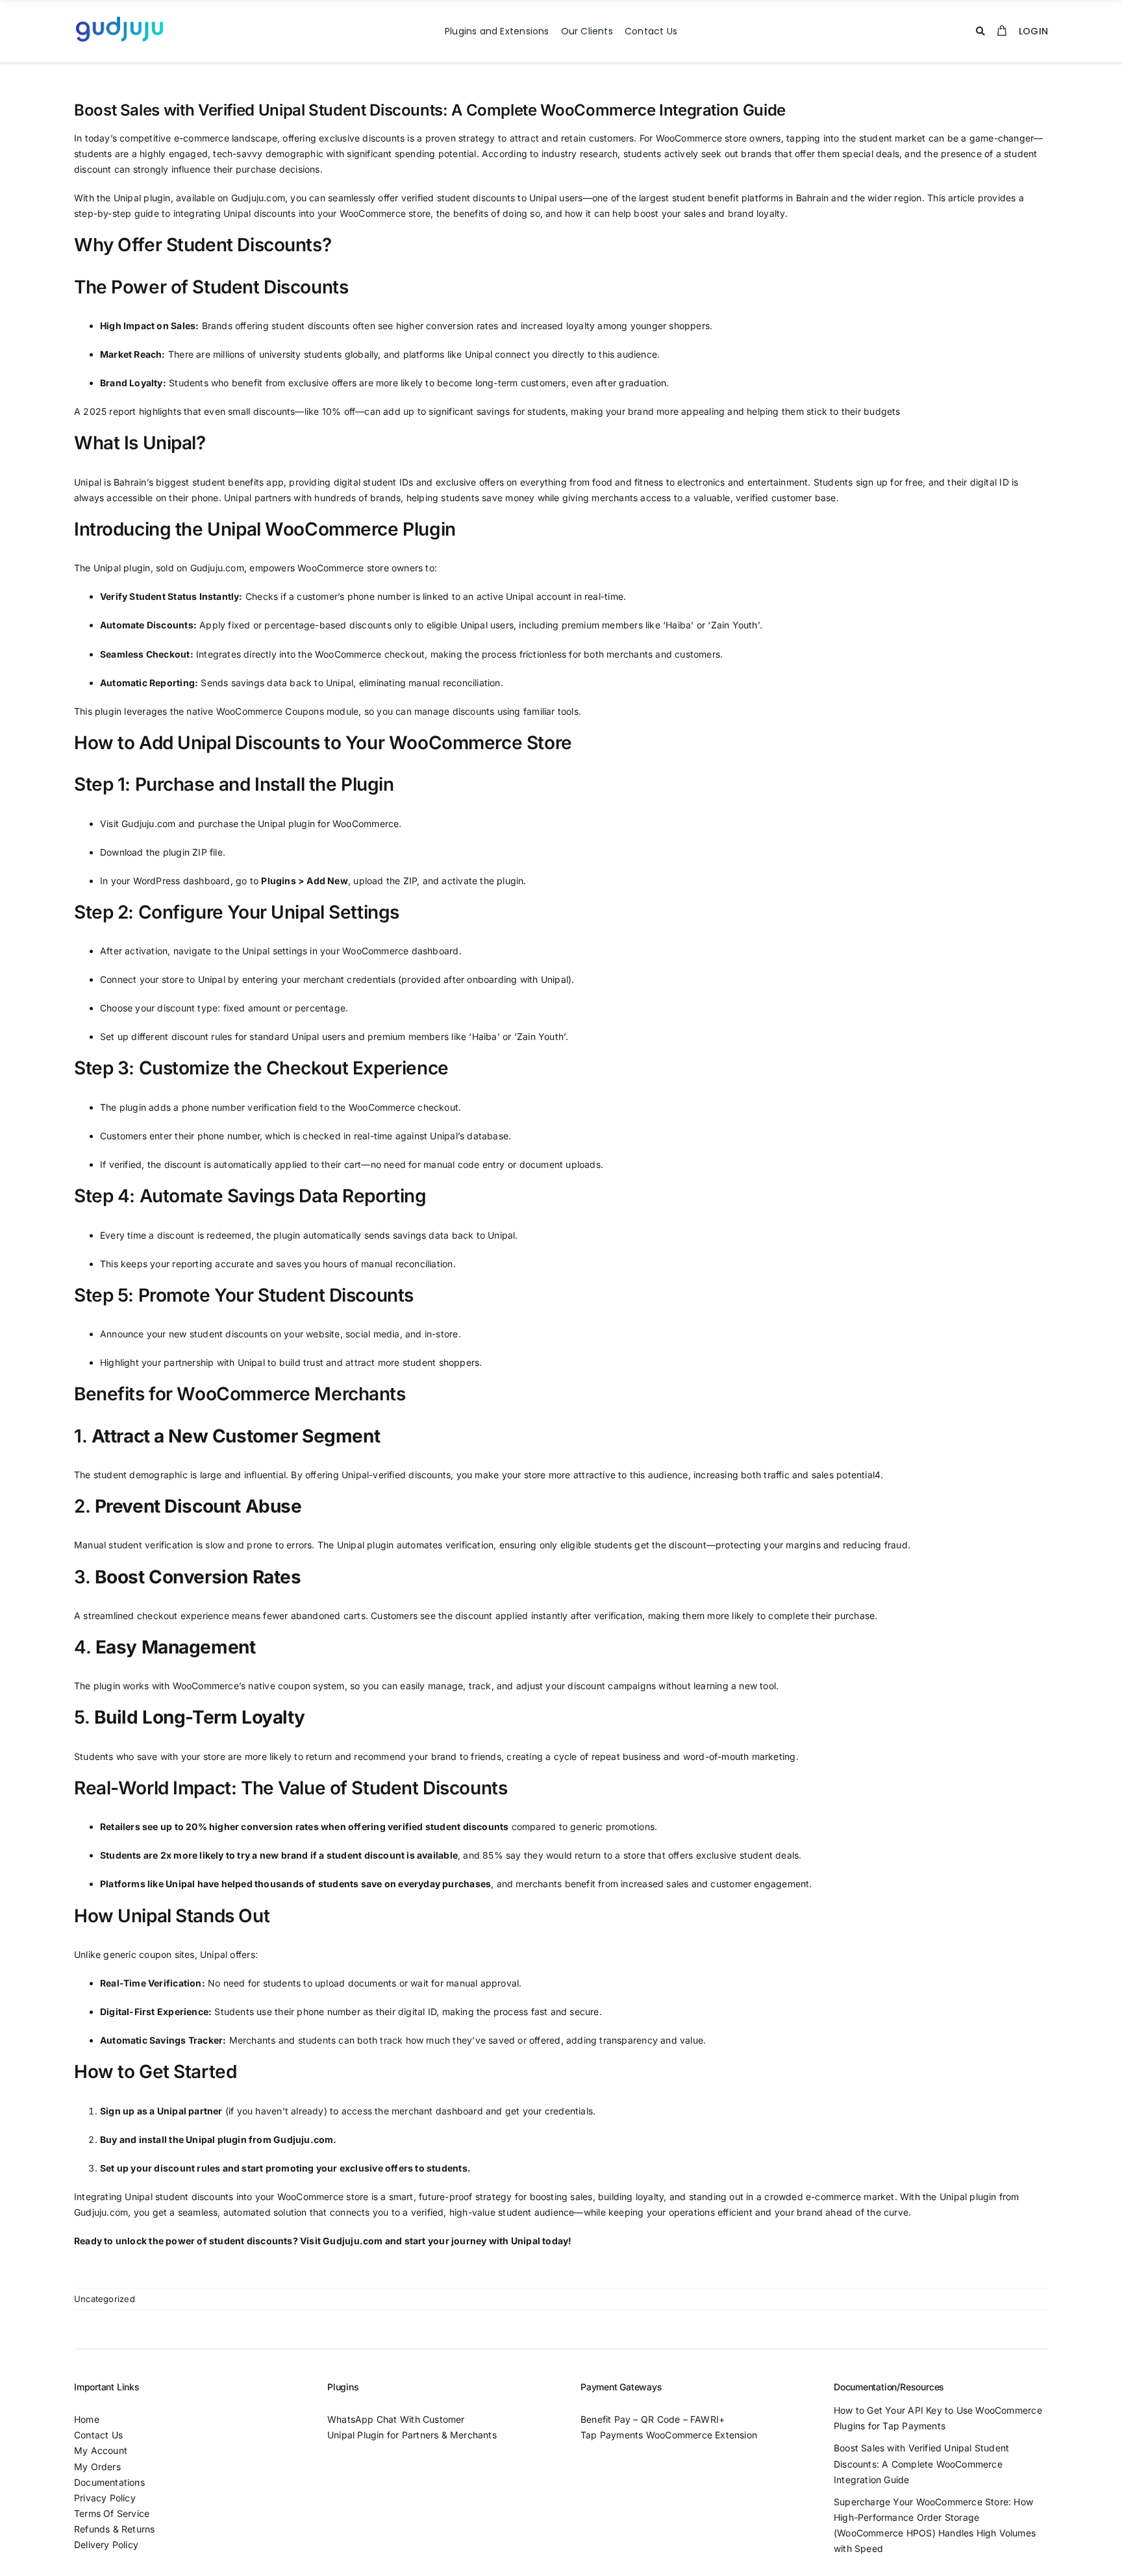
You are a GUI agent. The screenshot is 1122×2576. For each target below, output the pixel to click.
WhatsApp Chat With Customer (396, 2419)
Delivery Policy (106, 2545)
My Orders (97, 2467)
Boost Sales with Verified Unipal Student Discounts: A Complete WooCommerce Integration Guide (921, 2463)
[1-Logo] (119, 17)
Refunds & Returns (115, 2529)
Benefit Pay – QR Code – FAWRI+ (654, 2419)
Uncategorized (105, 2299)
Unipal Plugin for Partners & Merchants (412, 2435)
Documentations (111, 2482)
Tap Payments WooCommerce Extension (669, 2435)
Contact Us (98, 2435)
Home (87, 2419)
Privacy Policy (105, 2498)
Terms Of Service (112, 2513)
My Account (101, 2450)
